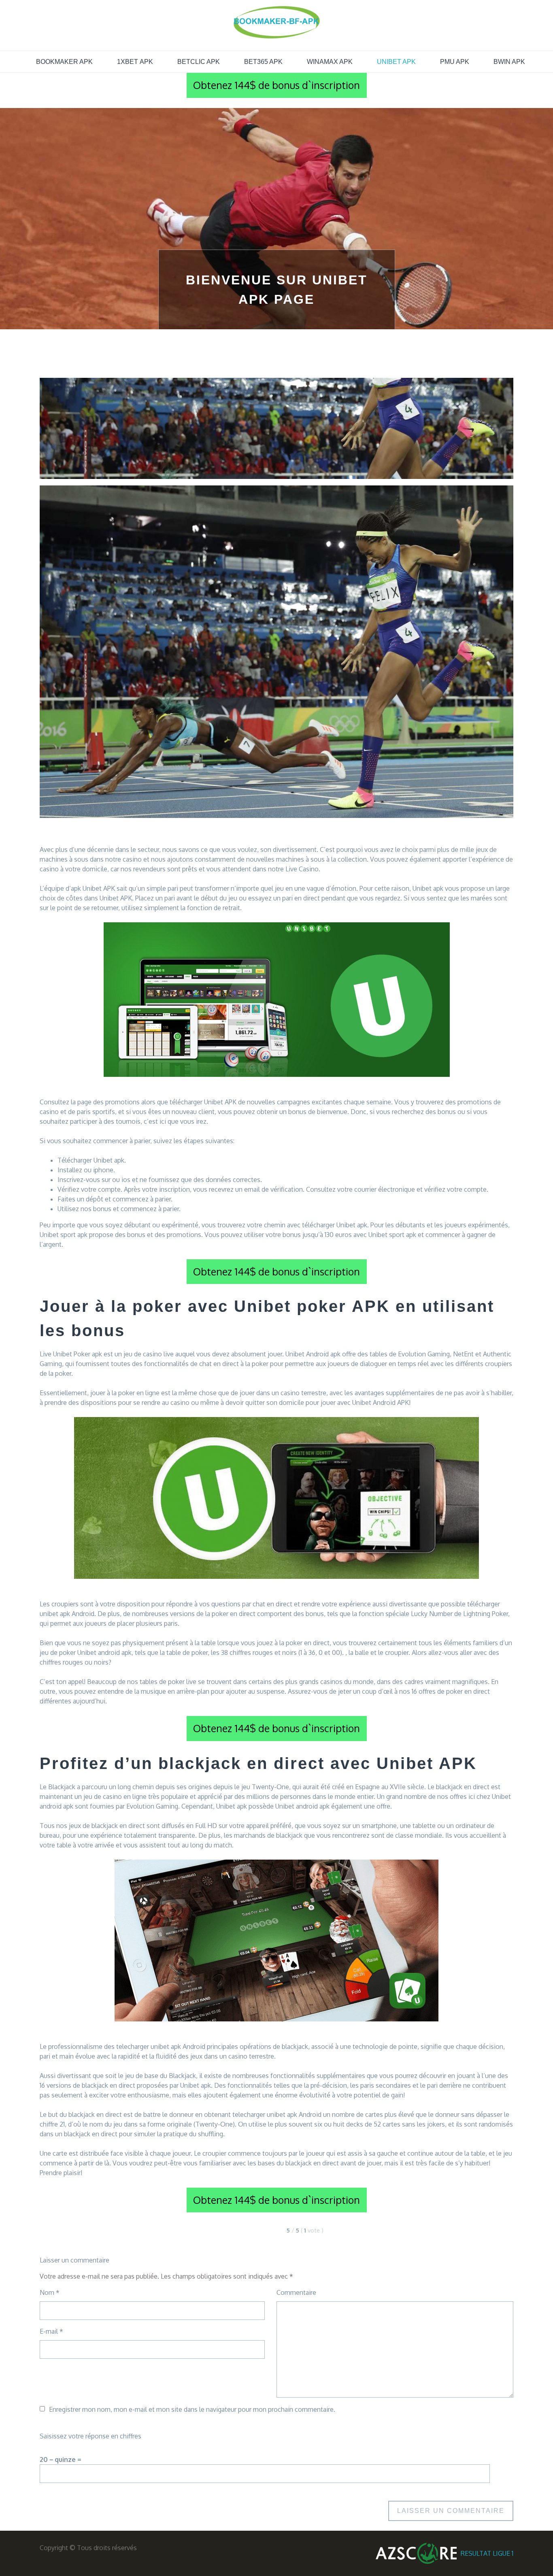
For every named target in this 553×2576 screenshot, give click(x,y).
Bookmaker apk (64, 62)
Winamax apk (330, 62)
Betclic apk (199, 62)
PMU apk (455, 62)
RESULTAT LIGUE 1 (487, 2553)
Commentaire (296, 2292)
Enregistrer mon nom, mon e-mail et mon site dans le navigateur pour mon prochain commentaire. (192, 2409)
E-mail (51, 2331)
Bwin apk (509, 62)
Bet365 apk (263, 62)
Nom (50, 2292)
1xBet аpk (135, 62)
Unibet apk (396, 62)
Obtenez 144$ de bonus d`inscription (276, 85)
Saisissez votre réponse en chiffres (90, 2436)
